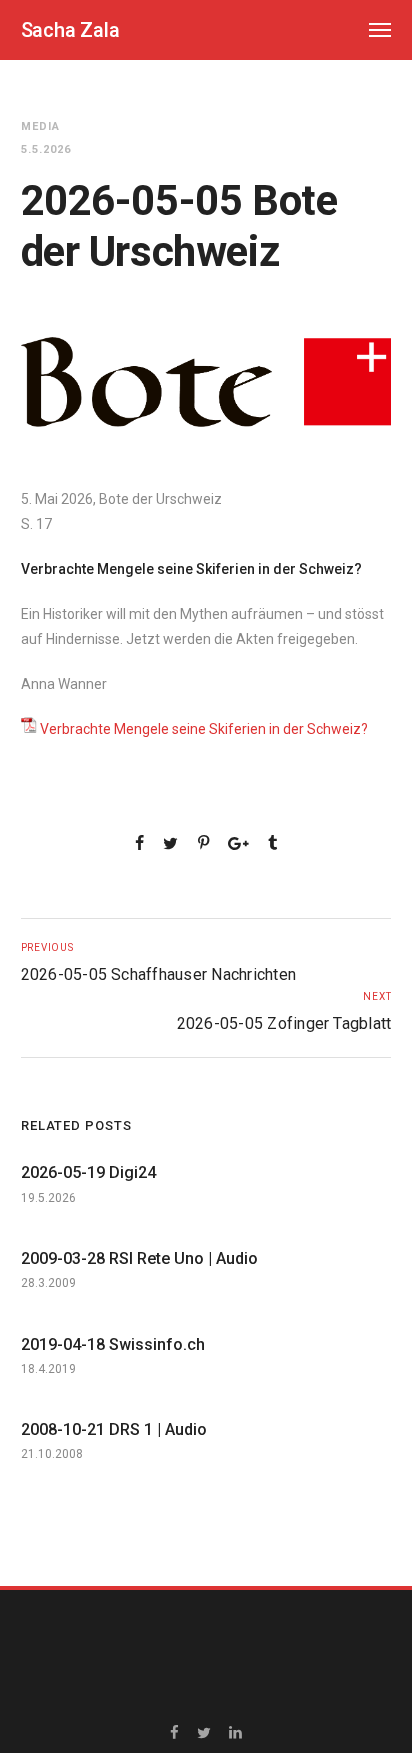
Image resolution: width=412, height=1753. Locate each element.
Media (40, 126)
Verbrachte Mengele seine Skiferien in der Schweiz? (204, 729)
